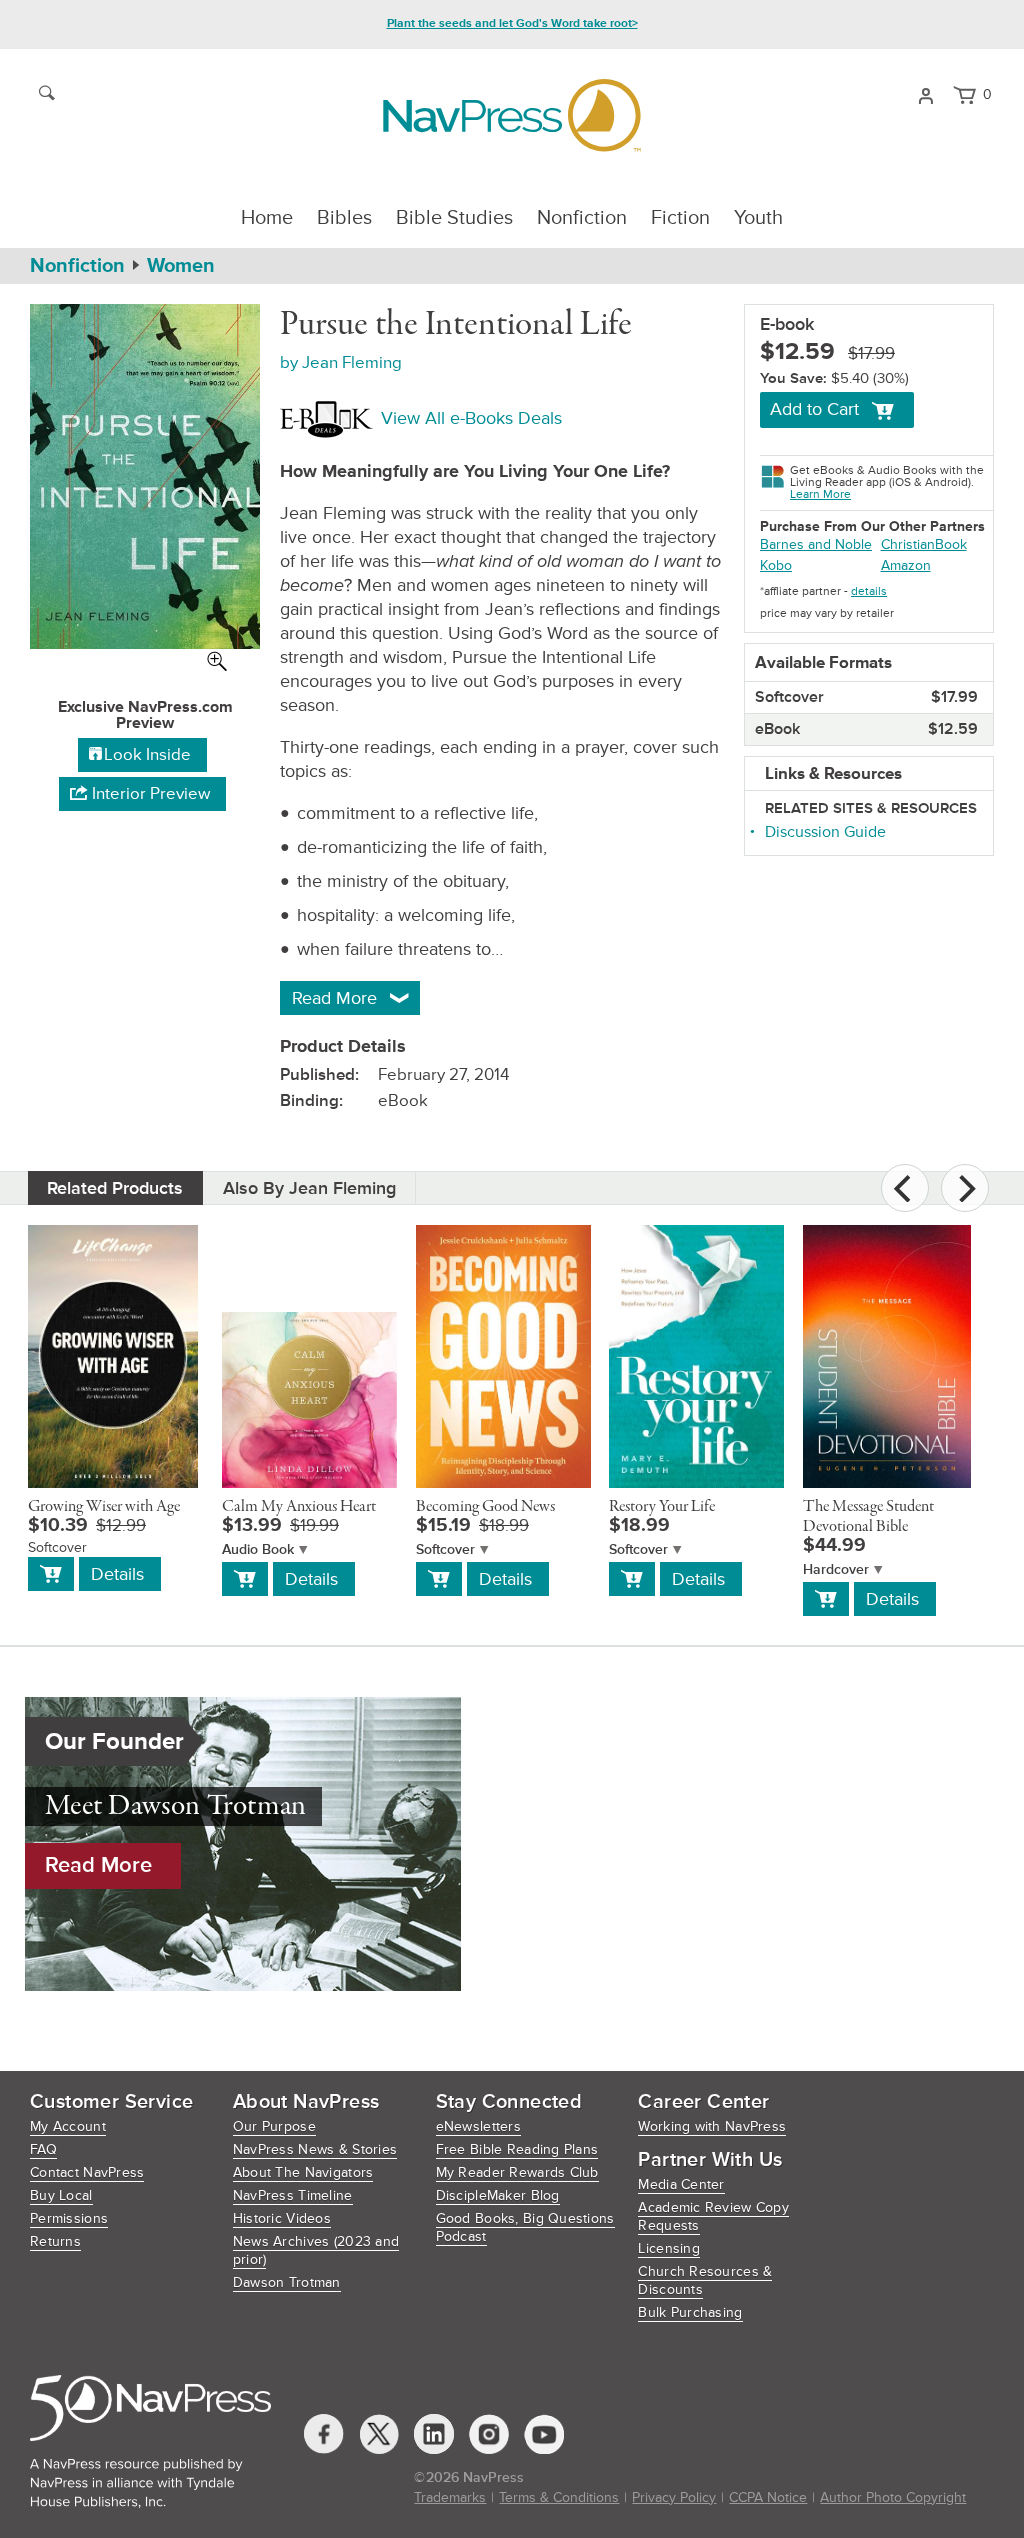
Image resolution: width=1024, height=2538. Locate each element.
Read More (98, 1865)
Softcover (445, 1549)
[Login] (925, 94)
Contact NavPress (87, 2172)
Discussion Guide (825, 832)
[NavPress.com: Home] (511, 115)
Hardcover (836, 1569)
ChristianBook (924, 544)
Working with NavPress (712, 2126)
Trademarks (450, 2497)
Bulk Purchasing (690, 2312)
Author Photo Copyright (893, 2497)
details (869, 591)
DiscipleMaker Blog (498, 2195)
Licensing (669, 2248)
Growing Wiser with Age (104, 1507)
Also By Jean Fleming (309, 1188)
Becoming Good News (485, 1507)
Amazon (906, 565)
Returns (55, 2241)
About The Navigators (303, 2172)
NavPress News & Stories (315, 2149)
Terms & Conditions (559, 2497)
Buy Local (61, 2195)
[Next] (965, 1188)
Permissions (69, 2218)
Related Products (115, 1188)
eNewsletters (478, 2126)
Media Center (681, 2184)
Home (267, 218)
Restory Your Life (662, 1507)
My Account (68, 2126)
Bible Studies (454, 218)
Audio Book (258, 1549)
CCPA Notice (768, 2497)
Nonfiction (582, 218)
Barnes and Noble (816, 544)
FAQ (43, 2149)
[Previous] (905, 1188)
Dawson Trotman (287, 2282)
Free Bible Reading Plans (517, 2149)
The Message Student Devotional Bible (868, 1517)
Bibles (344, 218)
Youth (758, 218)
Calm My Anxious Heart (299, 1507)
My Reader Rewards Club (517, 2172)
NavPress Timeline (293, 2195)
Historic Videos (282, 2218)
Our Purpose (274, 2126)
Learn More (820, 494)
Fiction (680, 218)
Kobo (776, 565)
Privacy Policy (674, 2497)
